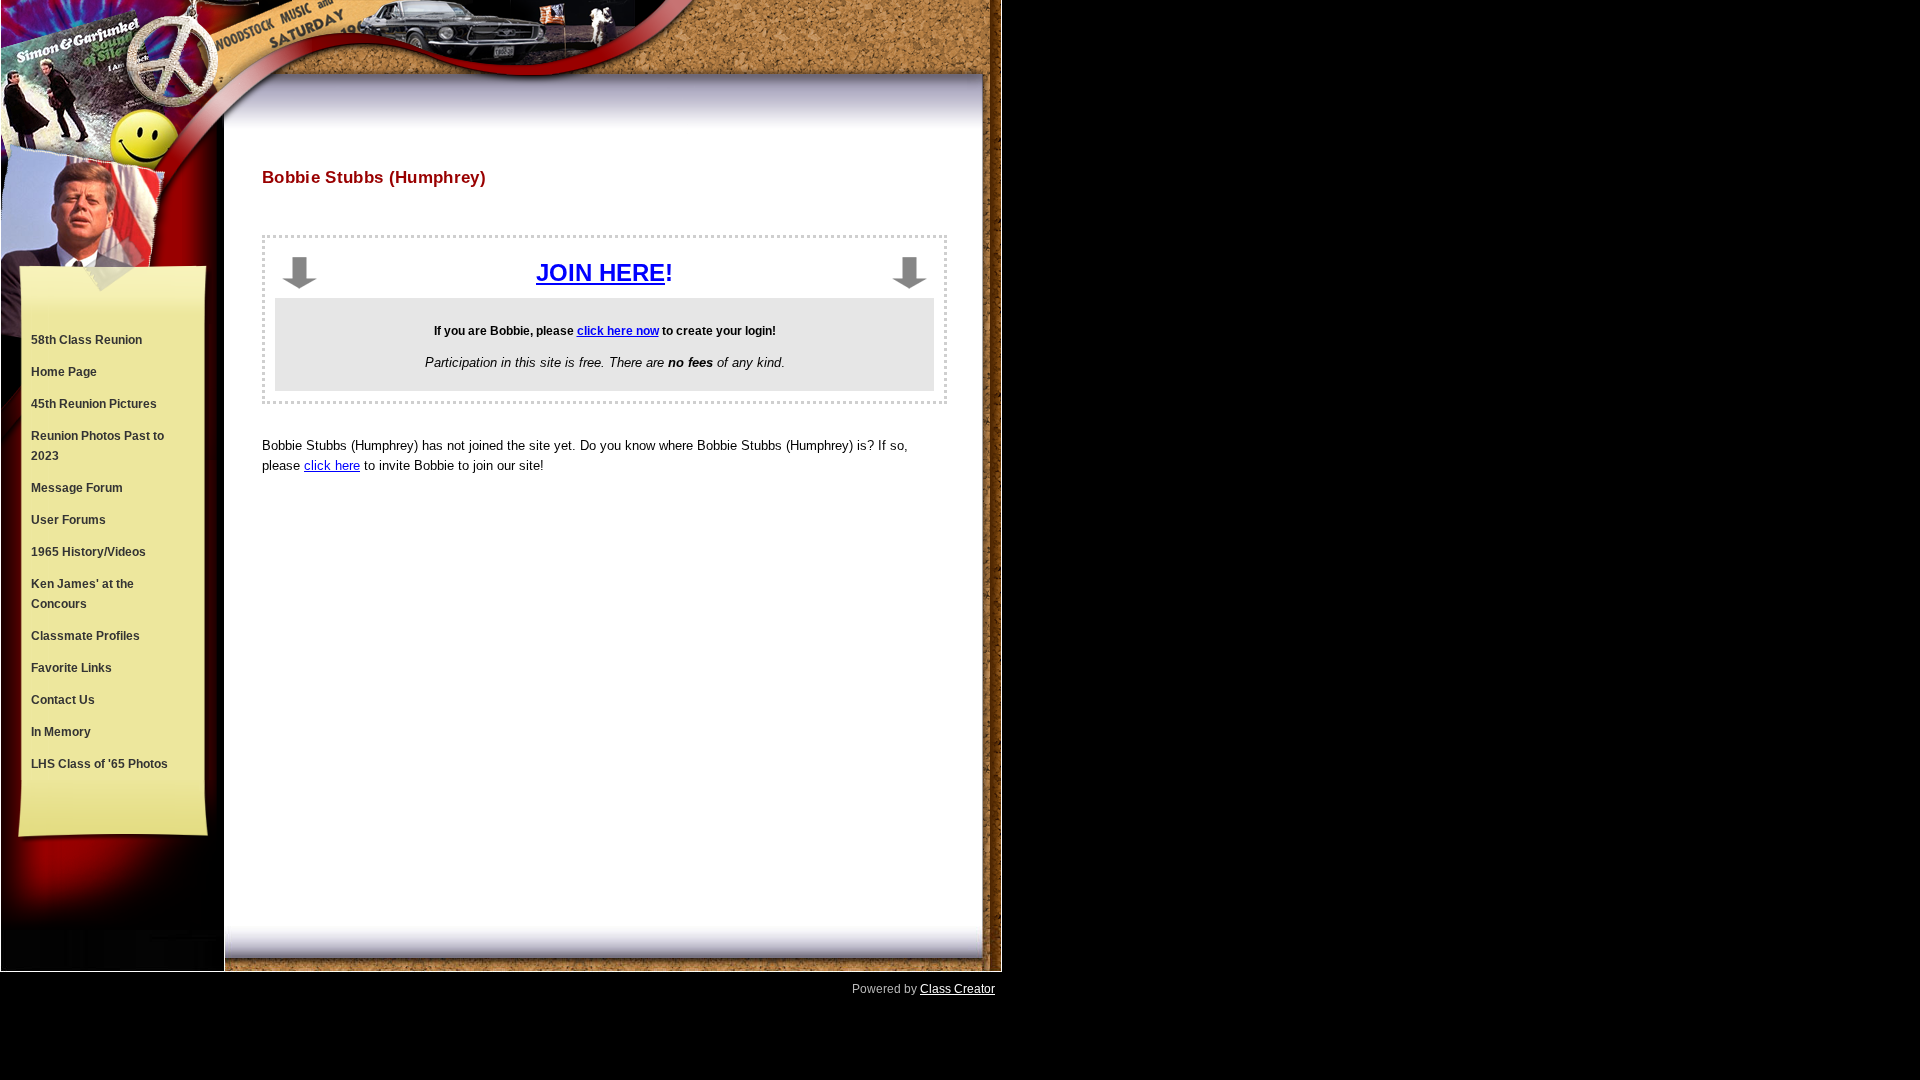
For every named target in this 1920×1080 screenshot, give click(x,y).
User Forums (68, 520)
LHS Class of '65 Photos (99, 764)
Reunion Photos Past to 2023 (97, 446)
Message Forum (77, 488)
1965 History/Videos (88, 552)
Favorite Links (71, 668)
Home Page (64, 372)
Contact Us (63, 700)
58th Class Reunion (86, 340)
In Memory (61, 732)
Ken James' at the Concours (82, 594)
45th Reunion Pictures (94, 404)
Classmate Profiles (85, 636)
